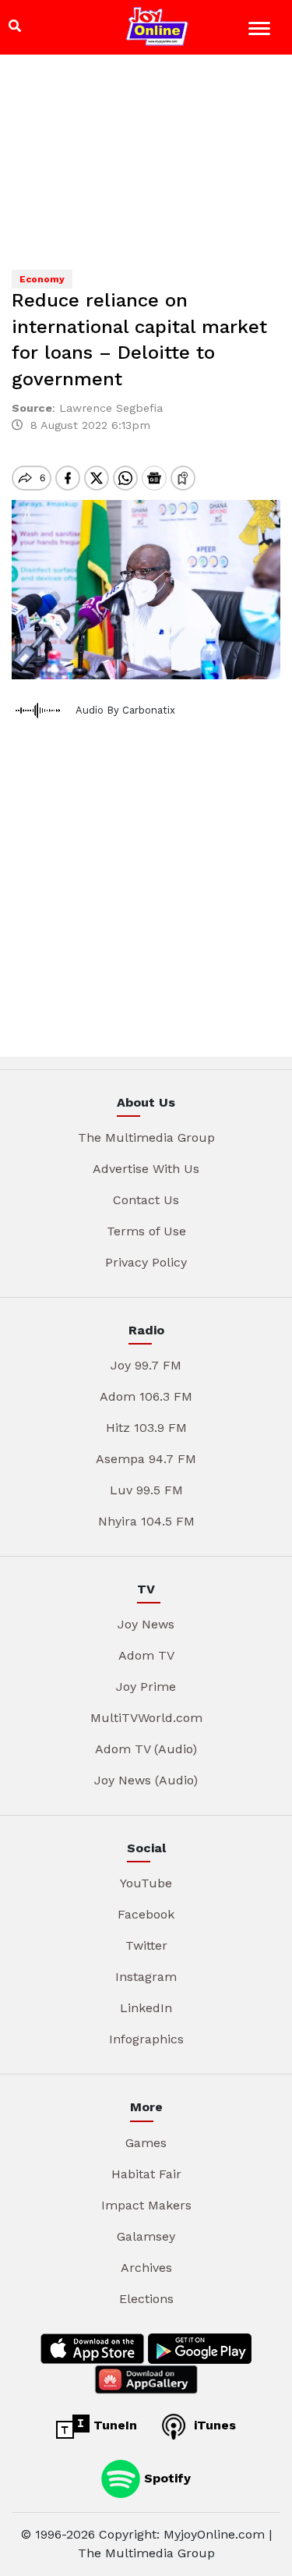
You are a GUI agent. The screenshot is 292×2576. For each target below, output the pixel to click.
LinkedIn (146, 2008)
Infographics (146, 2039)
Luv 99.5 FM (146, 1490)
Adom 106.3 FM (146, 1396)
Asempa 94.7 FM (146, 1459)
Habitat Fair (146, 2174)
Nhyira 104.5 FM (146, 1521)
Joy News (146, 1624)
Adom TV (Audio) (146, 1749)
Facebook (146, 1914)
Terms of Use (146, 1231)
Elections (146, 2299)
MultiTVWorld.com (146, 1718)
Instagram (146, 1977)
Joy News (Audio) (146, 1780)
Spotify (165, 2477)
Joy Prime (146, 1687)
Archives (146, 2268)
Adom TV (146, 1655)
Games (146, 2143)
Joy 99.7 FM (146, 1365)
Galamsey (146, 2236)
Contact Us (146, 1200)
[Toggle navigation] (261, 31)
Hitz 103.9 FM (146, 1428)
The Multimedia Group (146, 1137)
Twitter (146, 1945)
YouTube (146, 1883)
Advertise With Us (146, 1169)
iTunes (213, 2425)
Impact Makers (146, 2205)
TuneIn (113, 2425)
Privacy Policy (146, 1262)
